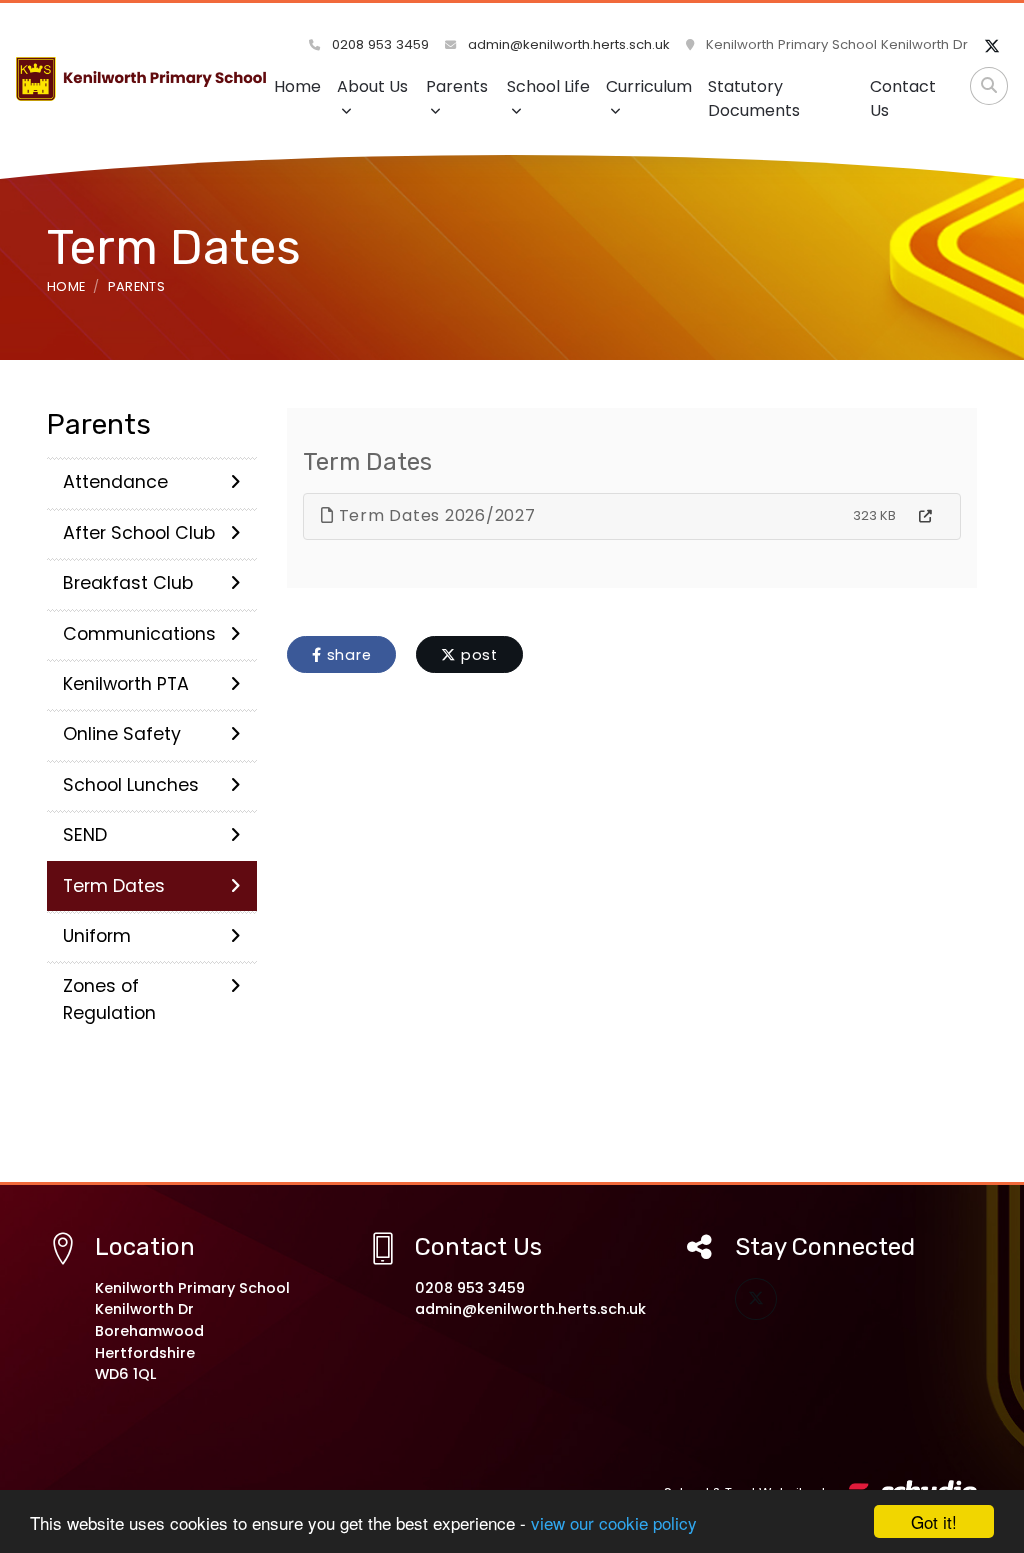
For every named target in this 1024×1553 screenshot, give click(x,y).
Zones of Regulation (109, 999)
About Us (372, 86)
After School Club (139, 533)
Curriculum (649, 86)
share (347, 655)
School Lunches (131, 785)
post (477, 655)
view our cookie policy (614, 1522)
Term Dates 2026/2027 (435, 515)
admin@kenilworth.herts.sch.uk (567, 44)
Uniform (97, 936)
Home (297, 86)
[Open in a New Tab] (925, 517)
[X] (992, 47)
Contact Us (903, 98)
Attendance (115, 482)
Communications (139, 634)
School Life (548, 86)
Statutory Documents (754, 98)
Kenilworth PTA (126, 684)
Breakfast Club (128, 583)
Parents (457, 86)
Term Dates (114, 886)
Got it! (934, 1521)
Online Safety (122, 734)
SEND (85, 835)
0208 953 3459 (378, 44)
